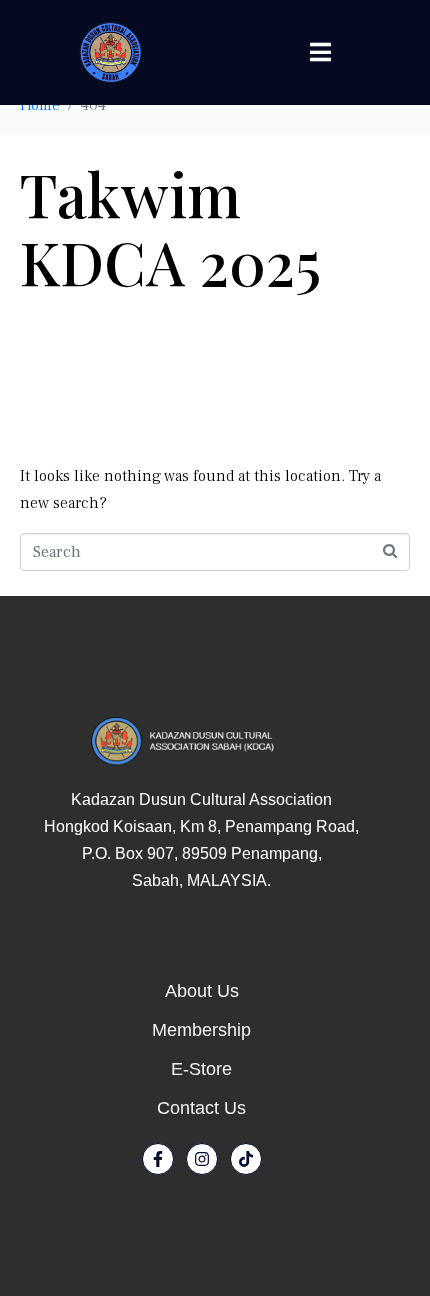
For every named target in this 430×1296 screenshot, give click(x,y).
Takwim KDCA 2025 (170, 227)
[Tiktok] (246, 1159)
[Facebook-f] (158, 1159)
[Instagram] (202, 1159)
